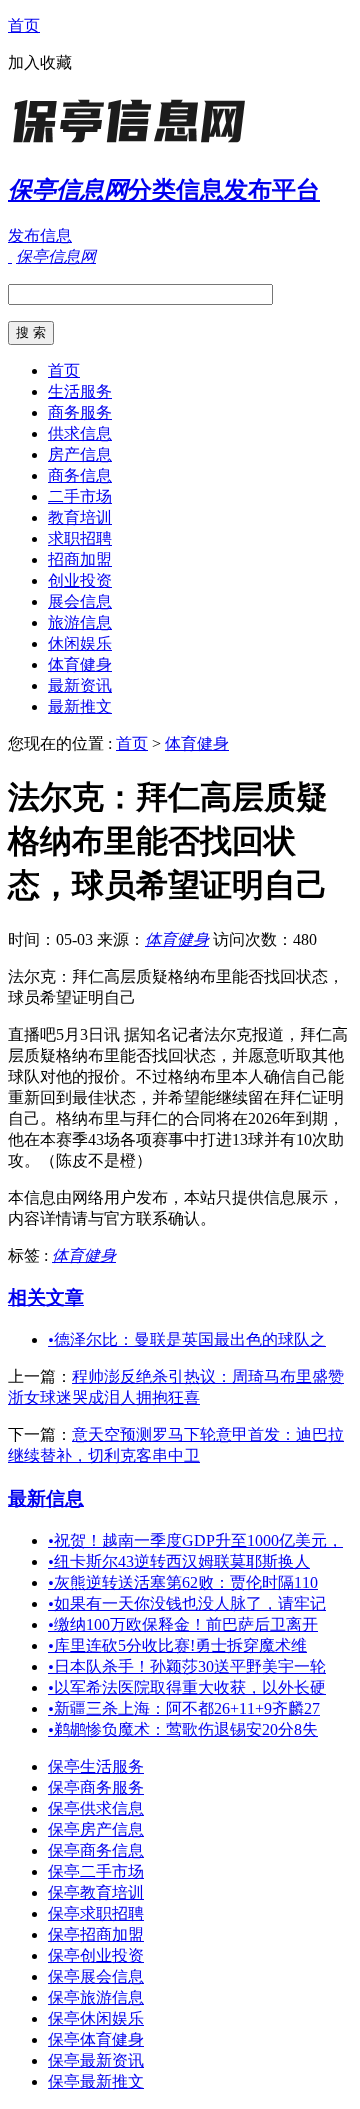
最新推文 (80, 706)
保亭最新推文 (96, 2081)
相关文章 (46, 1297)
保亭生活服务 (96, 1766)
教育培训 (80, 517)
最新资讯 (80, 685)
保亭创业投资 (96, 1955)
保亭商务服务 (96, 1787)
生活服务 (80, 391)
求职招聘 (80, 538)
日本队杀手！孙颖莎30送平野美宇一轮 (187, 1666)
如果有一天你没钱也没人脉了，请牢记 (187, 1603)
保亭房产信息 (96, 1829)
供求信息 (80, 433)
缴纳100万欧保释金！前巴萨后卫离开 (183, 1624)
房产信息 (80, 454)
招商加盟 (80, 559)
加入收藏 (40, 62)
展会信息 (80, 601)
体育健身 (80, 664)
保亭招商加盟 (96, 1934)
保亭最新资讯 (96, 2060)
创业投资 (80, 580)
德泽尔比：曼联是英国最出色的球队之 (187, 1339)
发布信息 (40, 235)
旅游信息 (80, 622)
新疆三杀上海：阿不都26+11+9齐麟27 (184, 1708)
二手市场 (80, 496)
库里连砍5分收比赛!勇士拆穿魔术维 (177, 1645)
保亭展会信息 (96, 1976)
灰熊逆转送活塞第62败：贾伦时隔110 (183, 1582)
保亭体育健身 (96, 2039)
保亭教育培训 (96, 1892)
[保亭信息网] (133, 144)
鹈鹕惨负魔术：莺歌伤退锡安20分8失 (183, 1729)
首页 (24, 25)
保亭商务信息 (96, 1850)
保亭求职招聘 (96, 1913)
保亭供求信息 (96, 1808)
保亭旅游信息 (96, 1997)
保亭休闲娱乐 (96, 2018)
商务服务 (80, 412)
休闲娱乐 (80, 643)
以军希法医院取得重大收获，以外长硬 (187, 1687)
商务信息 (80, 475)
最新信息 (46, 1498)
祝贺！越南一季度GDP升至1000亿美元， (195, 1540)
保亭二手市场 (96, 1871)
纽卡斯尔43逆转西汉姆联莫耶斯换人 (179, 1561)
